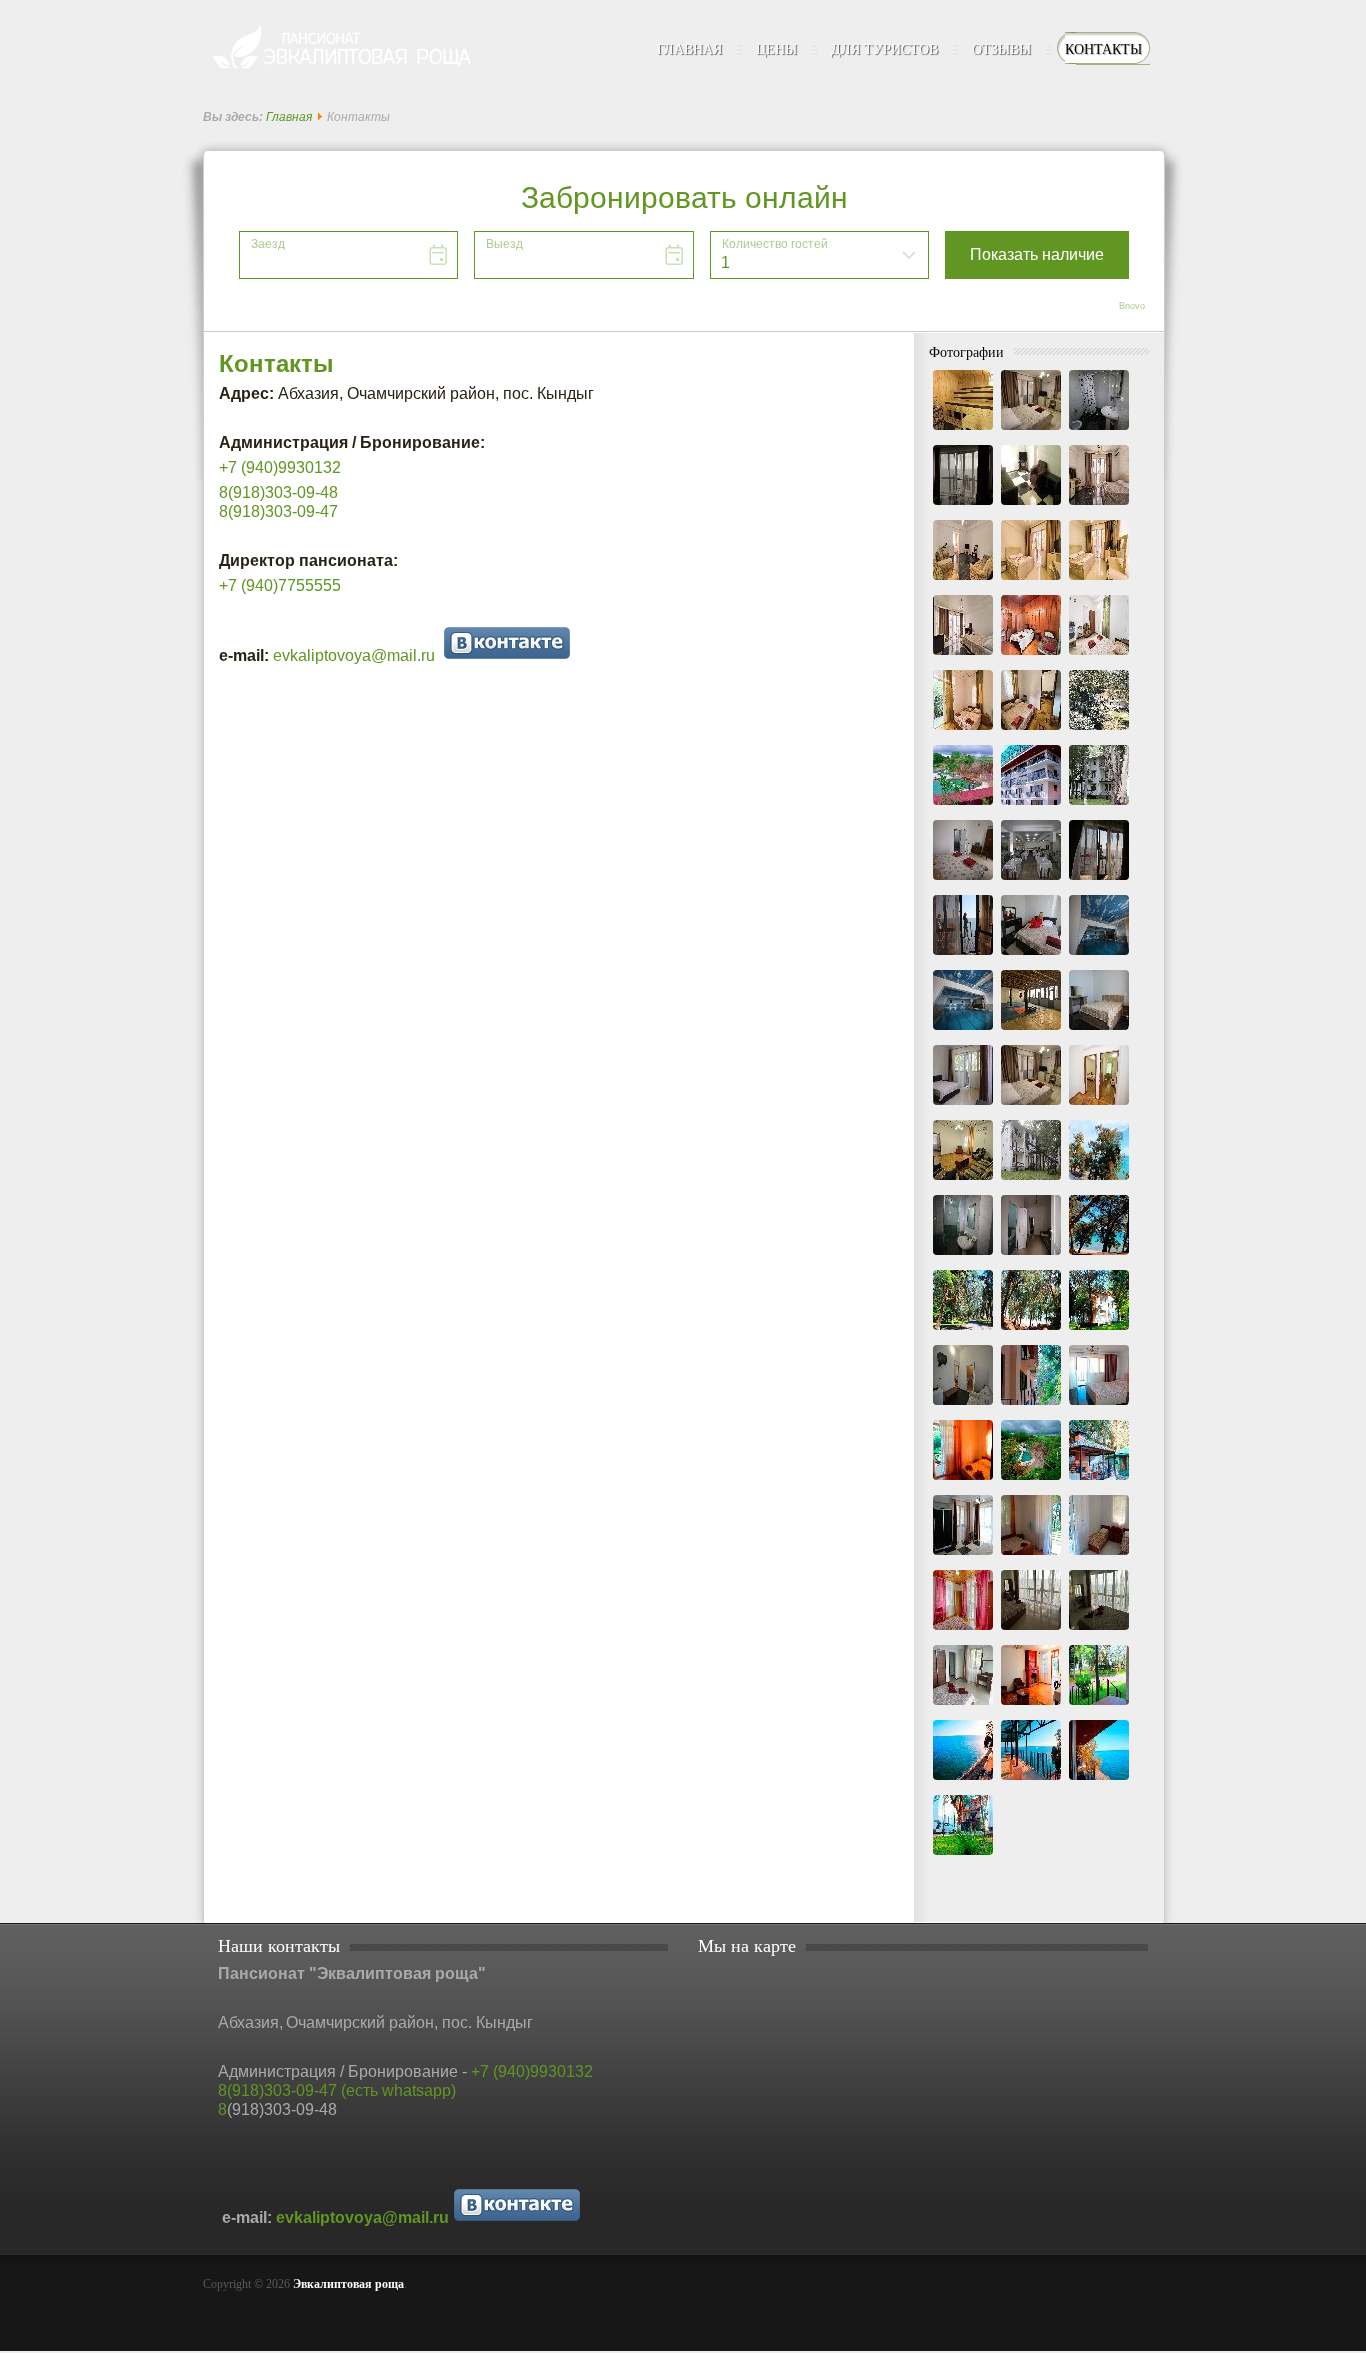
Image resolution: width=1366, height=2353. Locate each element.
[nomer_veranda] (1099, 1706)
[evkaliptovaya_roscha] (1031, 1331)
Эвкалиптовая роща (348, 2284)
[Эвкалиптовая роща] (348, 49)
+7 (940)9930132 (532, 2071)
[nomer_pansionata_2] (1031, 1556)
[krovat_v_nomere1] (1099, 1406)
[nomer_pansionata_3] (1099, 1556)
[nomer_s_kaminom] (1031, 1706)
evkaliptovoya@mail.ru (358, 655)
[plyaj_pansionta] (963, 1781)
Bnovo (1132, 306)
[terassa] (1031, 1781)
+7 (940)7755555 (280, 585)
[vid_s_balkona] (1099, 1781)
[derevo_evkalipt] (1099, 1181)
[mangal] (1099, 1481)
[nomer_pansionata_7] (963, 1706)
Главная (289, 117)
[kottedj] (1031, 1406)
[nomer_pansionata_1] (963, 1556)
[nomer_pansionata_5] (1031, 1631)
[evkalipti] (1099, 1256)
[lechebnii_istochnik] (1031, 1481)
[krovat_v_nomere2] (963, 1481)
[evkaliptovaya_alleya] (963, 1331)
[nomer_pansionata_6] (1099, 1631)
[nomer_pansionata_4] (963, 1631)
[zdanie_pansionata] (963, 1856)
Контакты (276, 363)
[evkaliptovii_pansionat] (1099, 1331)
